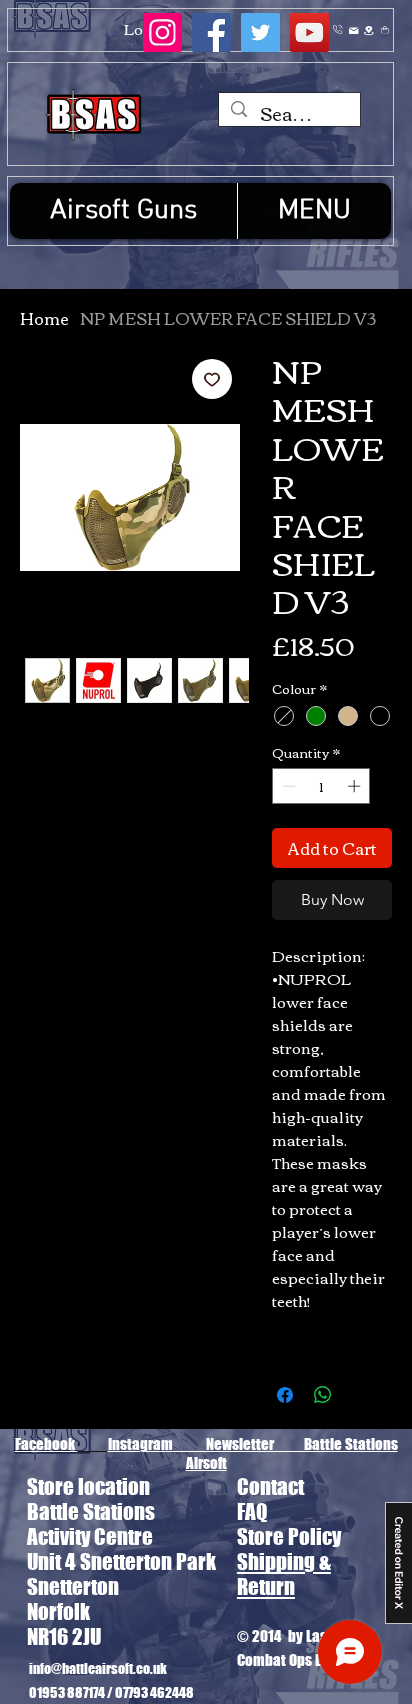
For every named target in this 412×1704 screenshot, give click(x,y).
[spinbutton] (321, 786)
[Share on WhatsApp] (323, 1395)
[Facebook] (211, 32)
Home (44, 318)
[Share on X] (361, 1395)
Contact (270, 1486)
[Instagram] (162, 32)
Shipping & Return (284, 1574)
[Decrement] (287, 786)
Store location (88, 1486)
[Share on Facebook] (285, 1395)
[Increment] (356, 786)
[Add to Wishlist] (212, 379)
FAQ (252, 1511)
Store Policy (289, 1536)
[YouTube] (309, 32)
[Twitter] (260, 32)
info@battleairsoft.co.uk (98, 1668)
